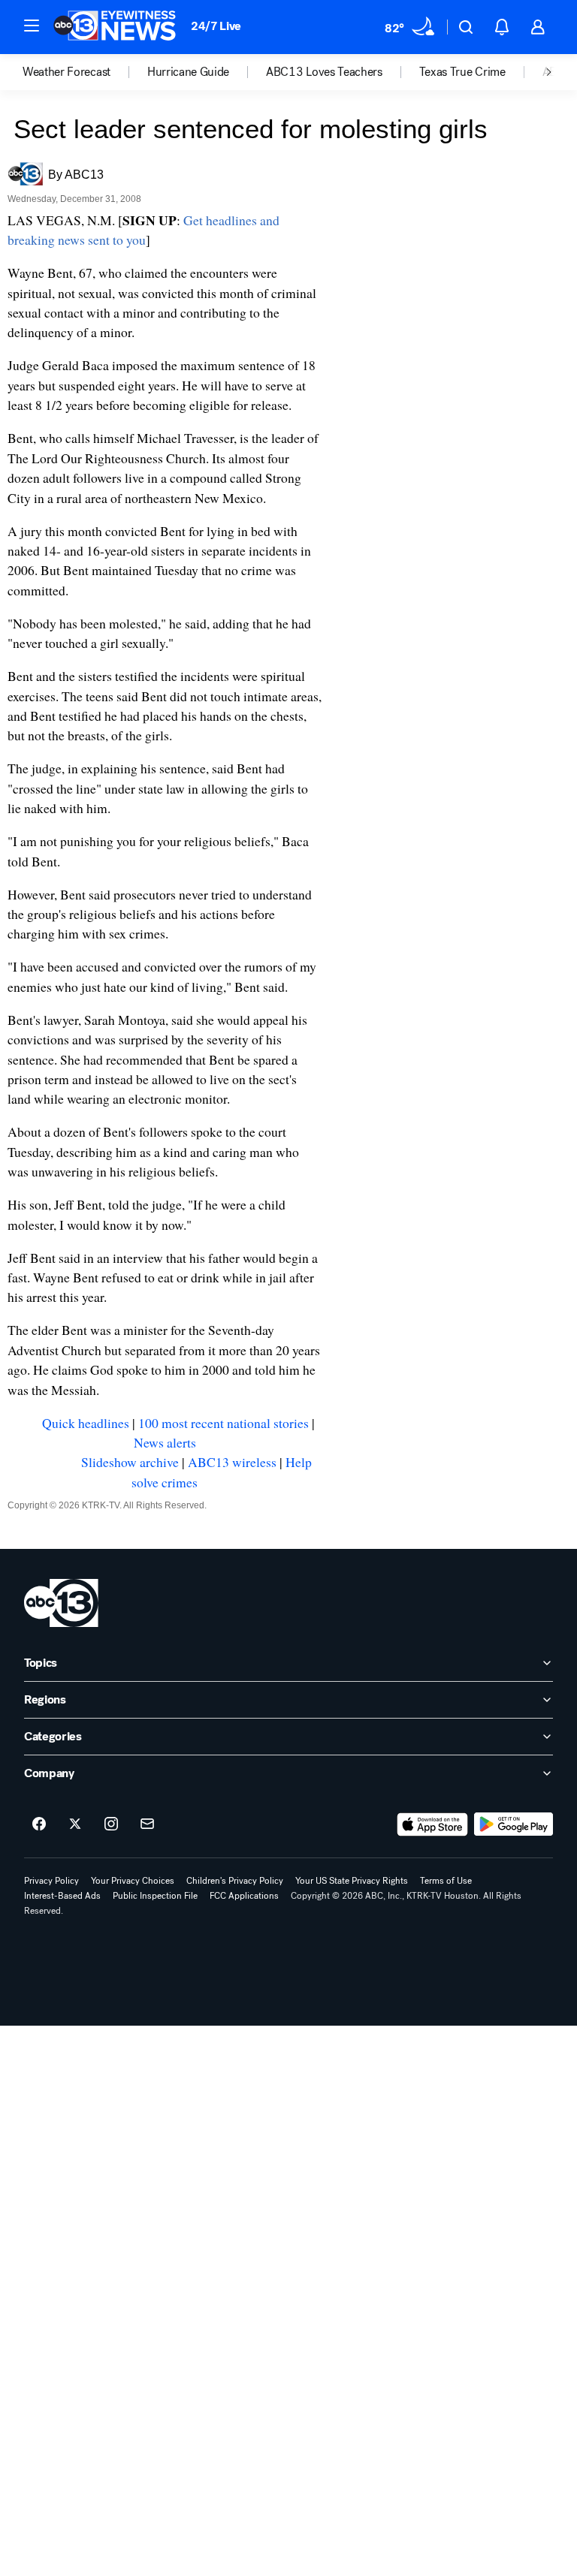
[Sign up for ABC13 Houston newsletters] (147, 1824)
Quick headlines (86, 1423)
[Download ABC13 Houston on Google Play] (514, 1824)
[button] (32, 26)
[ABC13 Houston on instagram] (111, 1824)
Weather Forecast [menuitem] (66, 72)
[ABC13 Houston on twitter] (75, 1824)
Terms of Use (446, 1881)
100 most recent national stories (224, 1423)
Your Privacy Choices (133, 1881)
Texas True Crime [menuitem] (462, 72)
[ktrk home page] (61, 1603)
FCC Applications (244, 1896)
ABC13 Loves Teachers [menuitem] (324, 72)
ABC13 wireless (232, 1462)
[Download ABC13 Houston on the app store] (433, 1824)
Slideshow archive (130, 1462)
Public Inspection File (155, 1896)
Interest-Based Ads (62, 1896)
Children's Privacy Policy (235, 1881)
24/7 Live (216, 26)
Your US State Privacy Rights (352, 1881)
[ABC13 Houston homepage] (115, 27)
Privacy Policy (51, 1881)
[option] (85, 72)
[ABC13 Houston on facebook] (39, 1824)
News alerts (165, 1442)
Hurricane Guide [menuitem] (188, 72)
